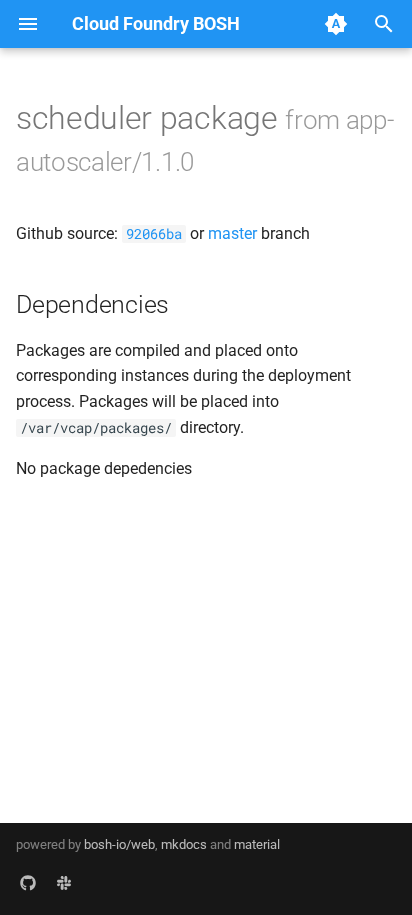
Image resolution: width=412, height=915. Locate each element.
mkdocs (184, 844)
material (257, 844)
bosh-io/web (119, 844)
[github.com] (28, 883)
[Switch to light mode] (336, 24)
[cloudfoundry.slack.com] (64, 883)
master (232, 233)
